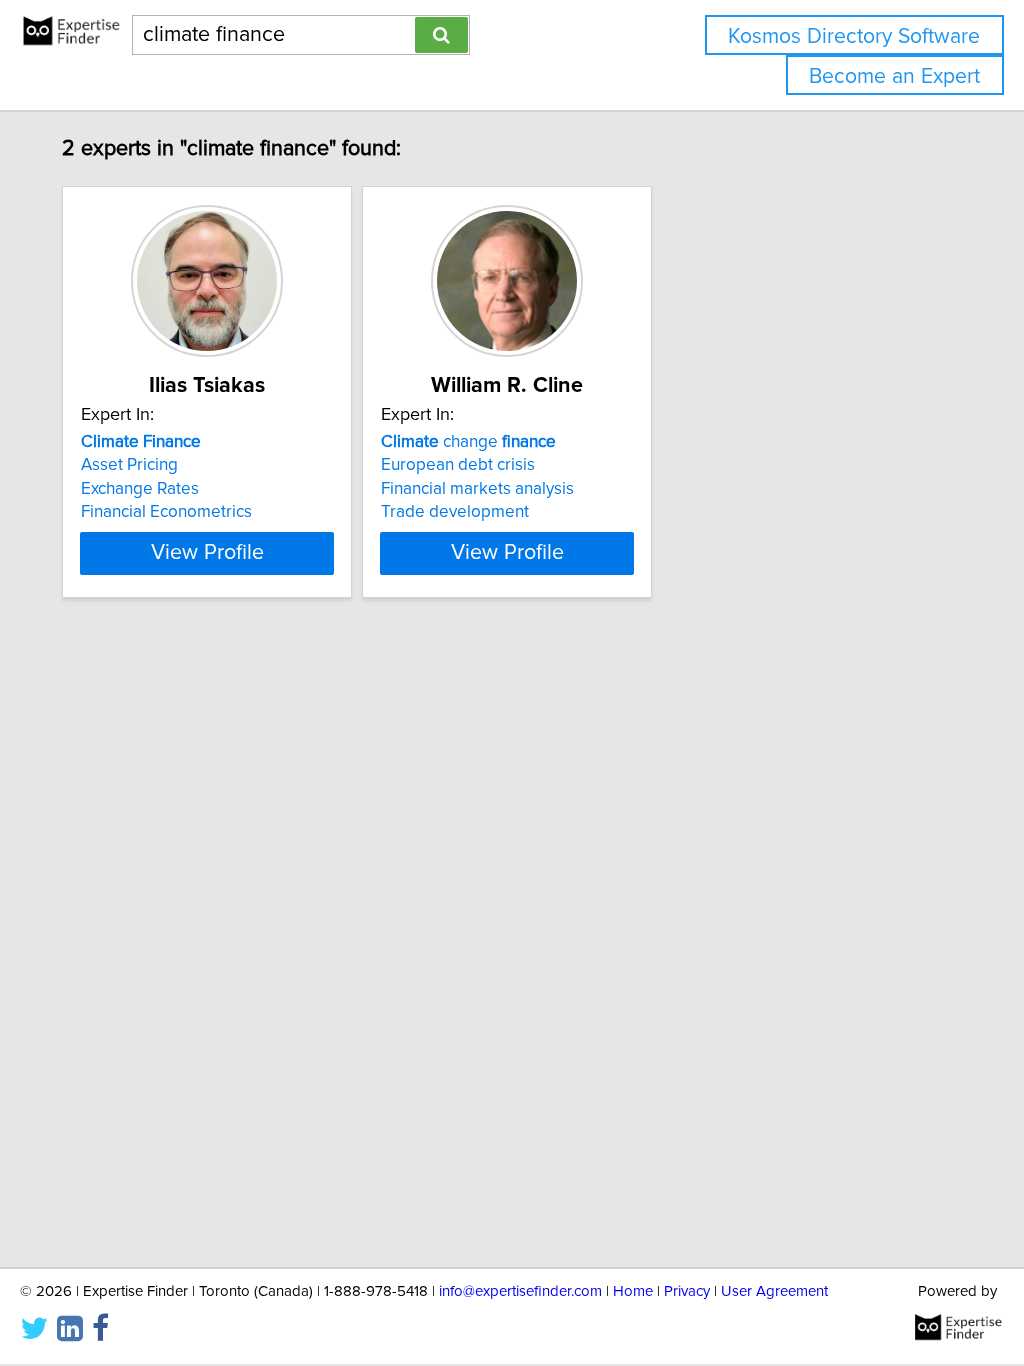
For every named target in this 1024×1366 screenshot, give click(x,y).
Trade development (455, 512)
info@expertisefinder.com (520, 1291)
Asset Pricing (129, 465)
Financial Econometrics (166, 512)
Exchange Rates (140, 489)
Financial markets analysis (477, 489)
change (468, 442)
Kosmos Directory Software (854, 36)
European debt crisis (458, 465)
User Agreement (774, 1291)
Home (633, 1291)
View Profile (207, 553)
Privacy (687, 1291)
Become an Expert (894, 76)
